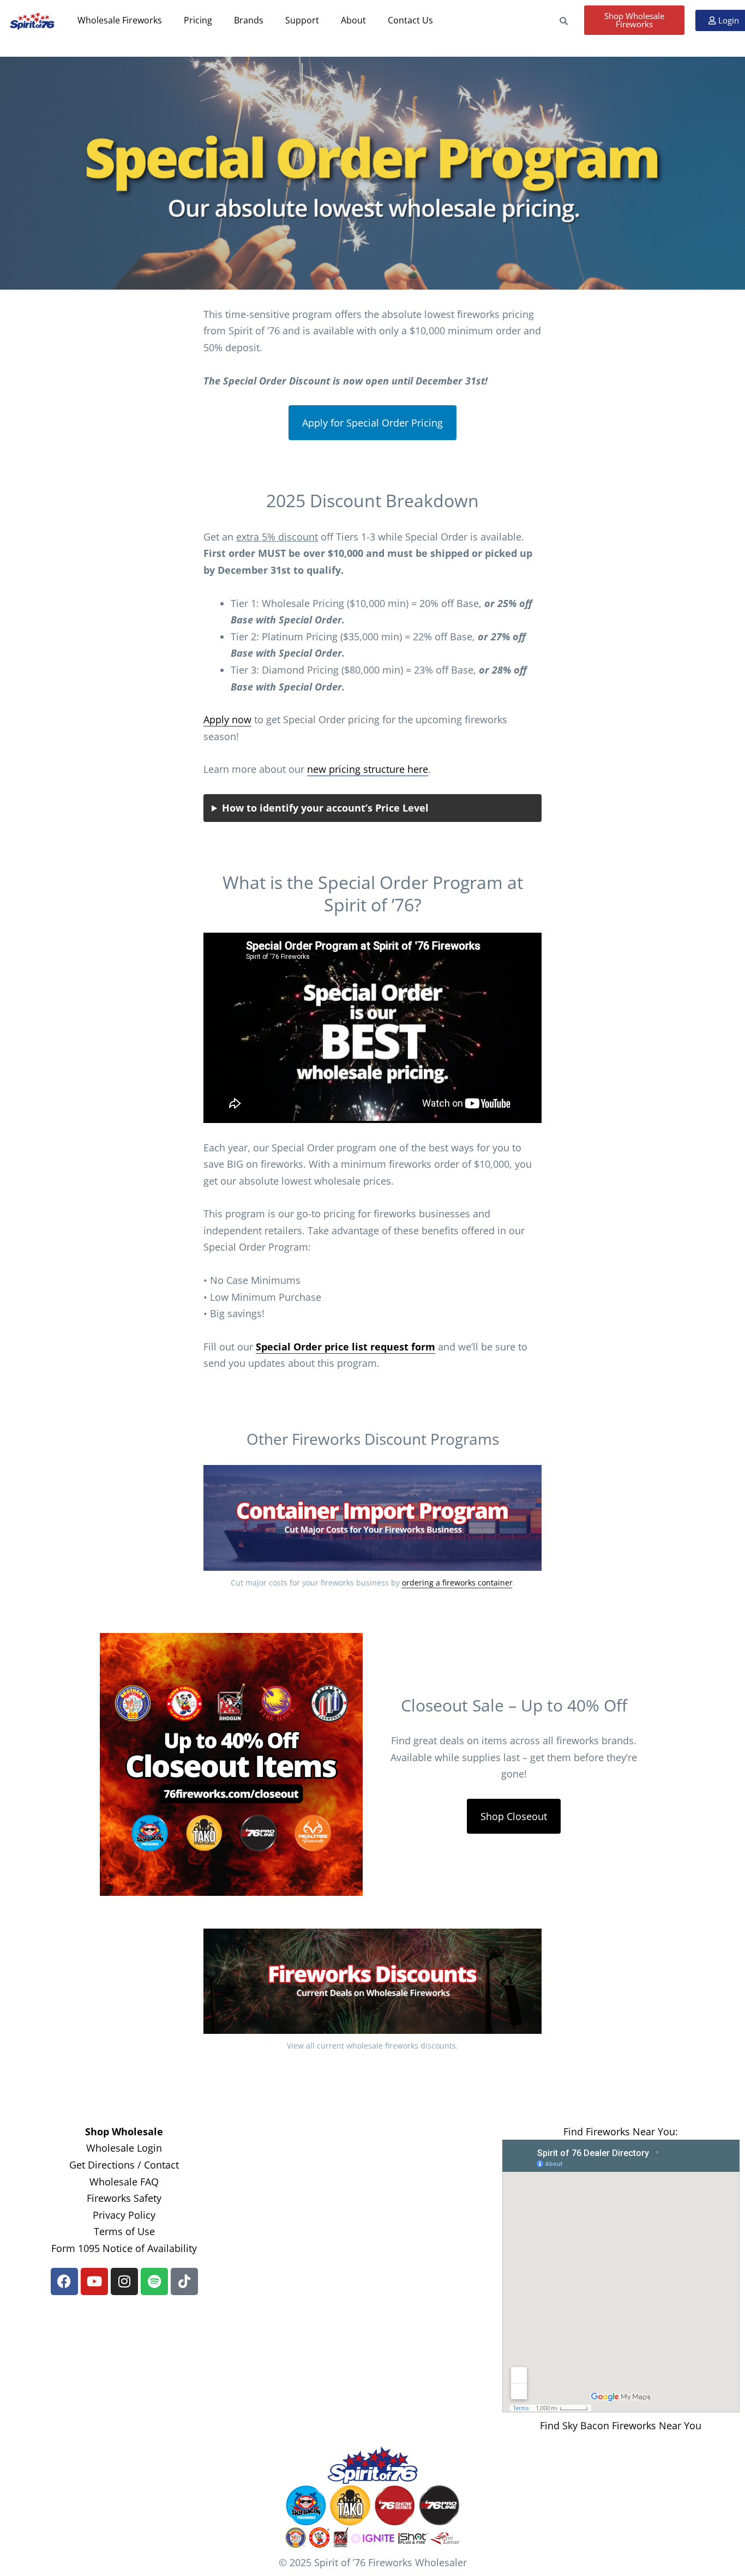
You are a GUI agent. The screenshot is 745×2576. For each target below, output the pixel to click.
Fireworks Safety (124, 2198)
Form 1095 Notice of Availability (124, 2248)
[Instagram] (124, 2281)
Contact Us (435, 20)
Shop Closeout (514, 1816)
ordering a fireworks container (457, 1583)
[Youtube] (94, 2281)
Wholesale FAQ (124, 2182)
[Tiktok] (184, 2281)
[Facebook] (64, 2281)
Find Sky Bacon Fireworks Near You (621, 2425)
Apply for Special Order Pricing (372, 423)
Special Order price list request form (346, 1347)
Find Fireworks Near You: (621, 2131)
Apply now (227, 719)
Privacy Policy (124, 2215)
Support (317, 20)
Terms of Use (124, 2231)
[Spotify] (154, 2281)
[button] (125, 20)
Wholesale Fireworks (120, 20)
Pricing (203, 20)
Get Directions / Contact (124, 2165)
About (373, 20)
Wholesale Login (124, 2148)
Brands (259, 20)
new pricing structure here (368, 769)
